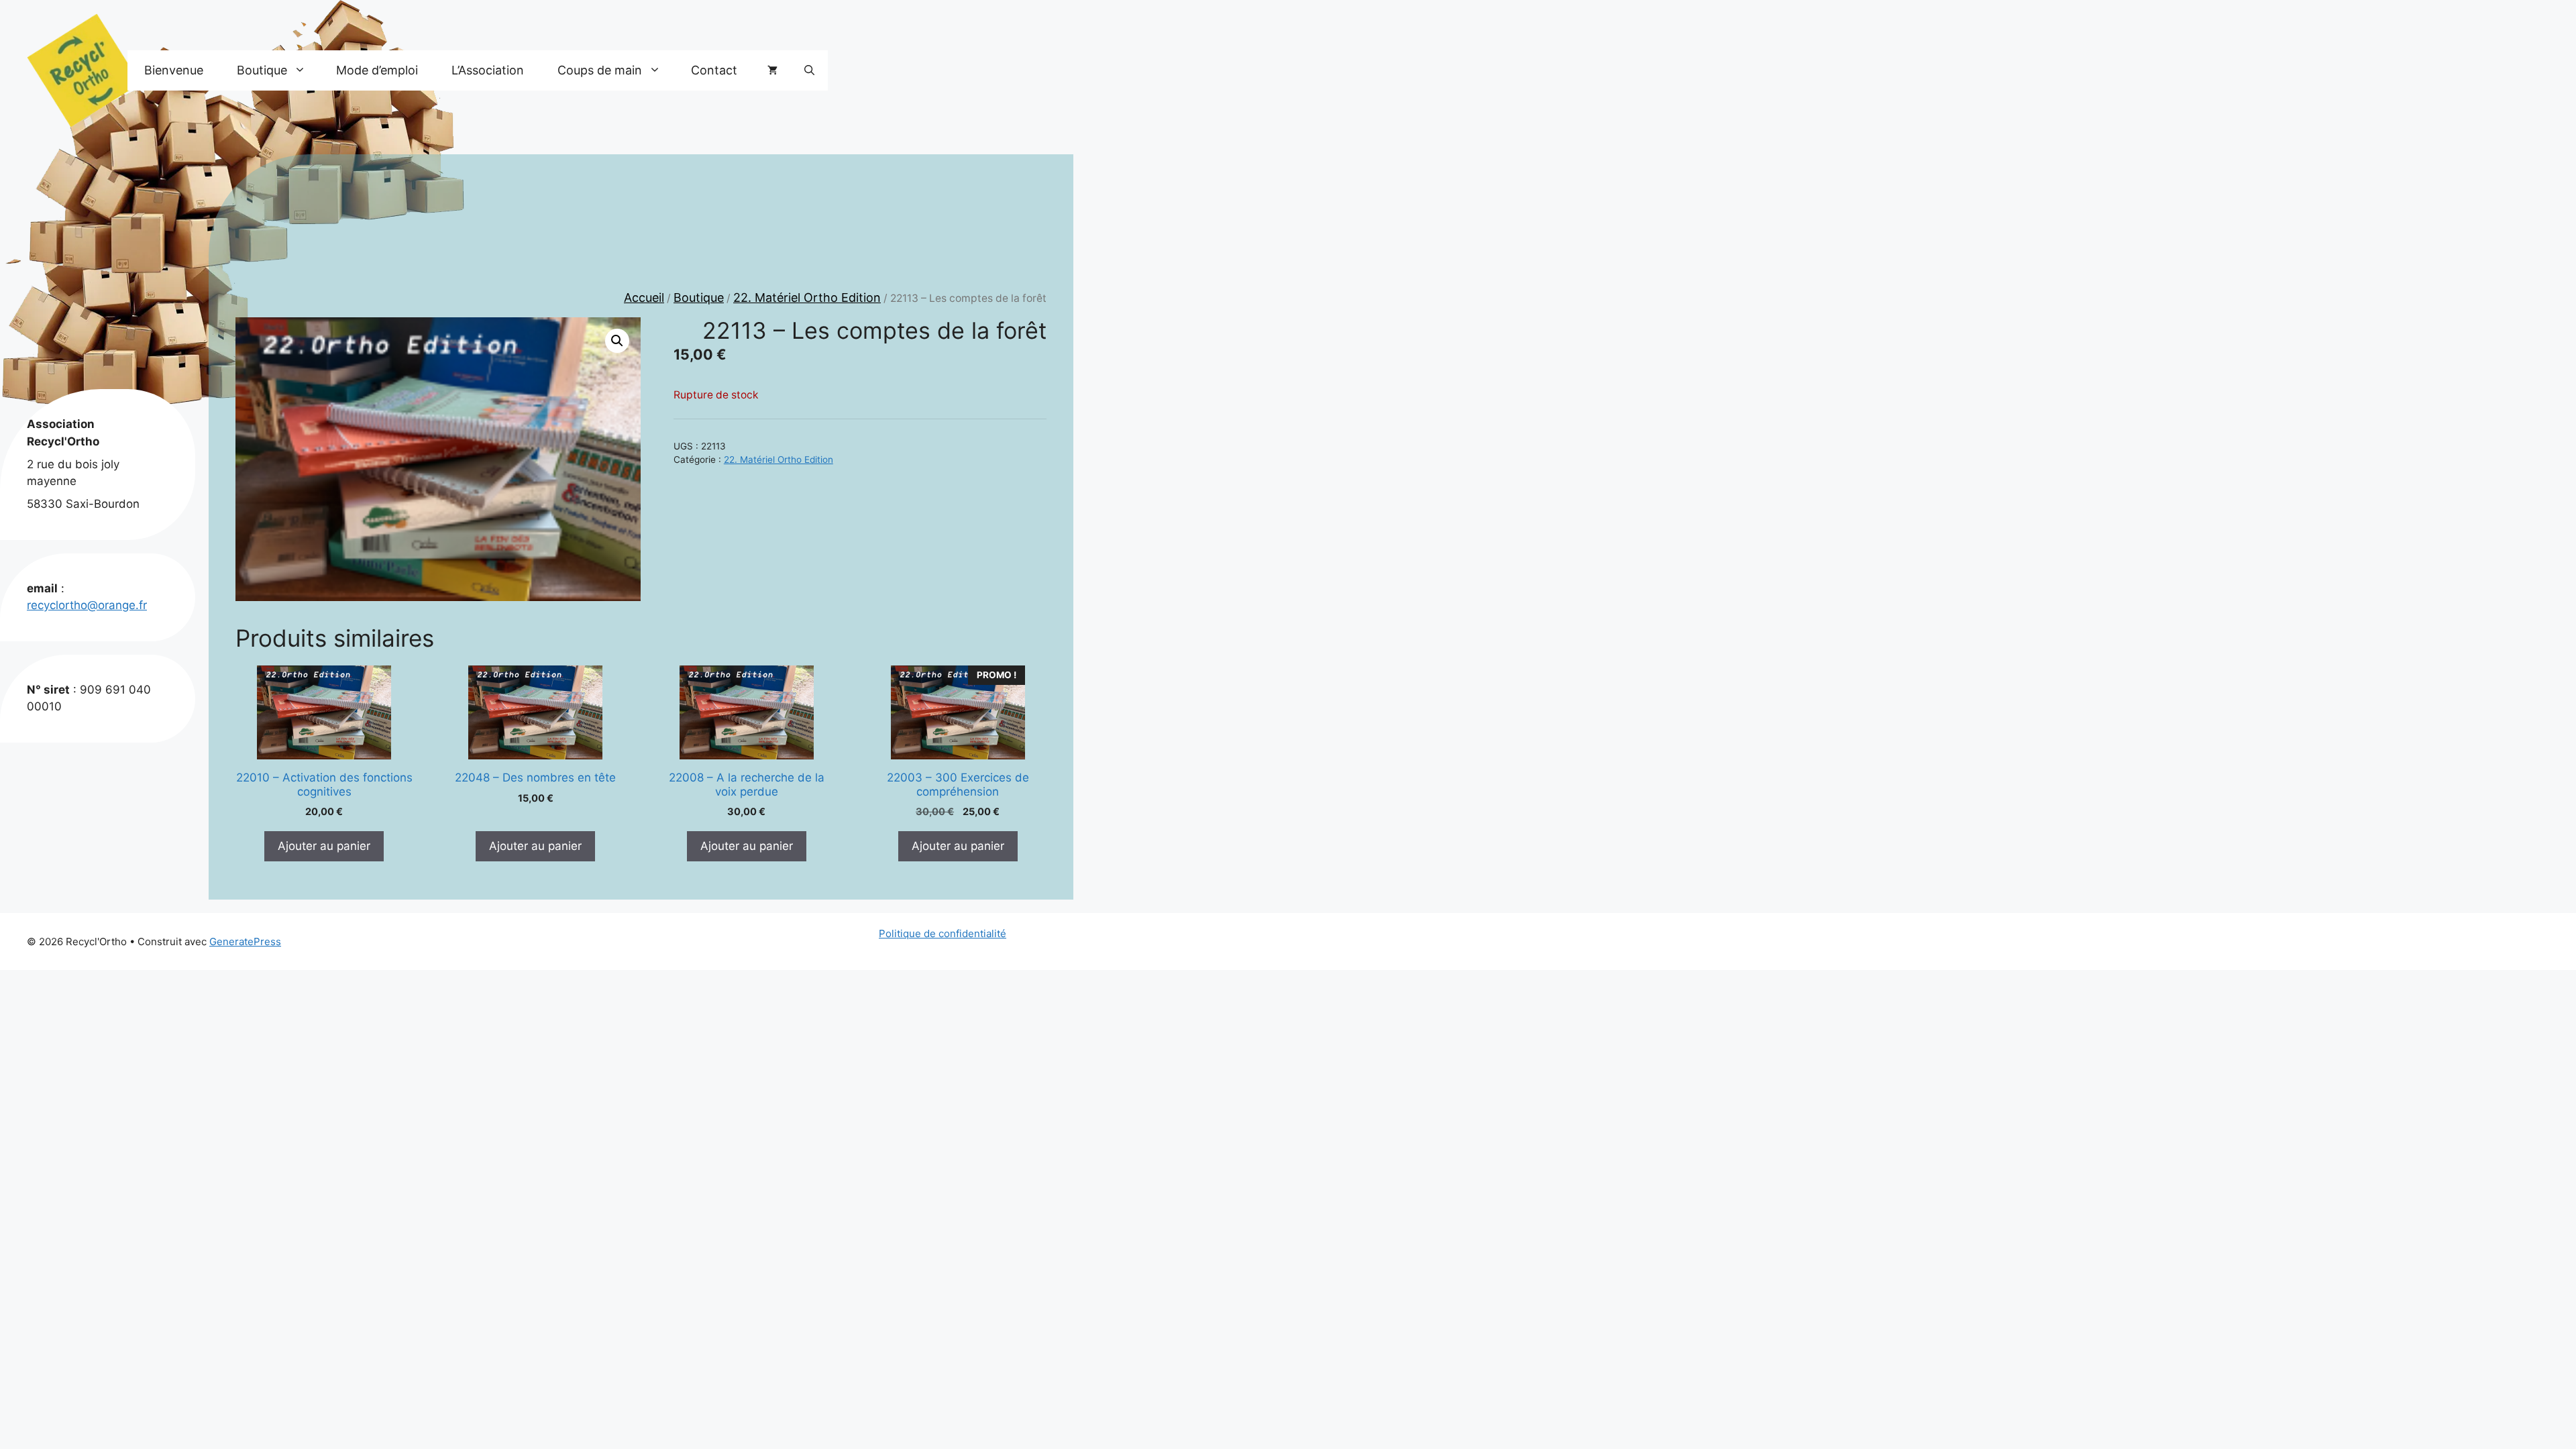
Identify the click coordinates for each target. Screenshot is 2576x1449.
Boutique (699, 298)
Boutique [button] (262, 70)
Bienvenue (174, 70)
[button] (809, 70)
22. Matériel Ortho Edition (807, 298)
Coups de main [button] (600, 70)
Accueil (644, 298)
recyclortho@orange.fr (87, 605)
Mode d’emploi (377, 70)
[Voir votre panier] (772, 70)
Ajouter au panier (324, 846)
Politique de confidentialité (943, 933)
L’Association (488, 70)
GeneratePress (245, 942)
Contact (714, 70)
